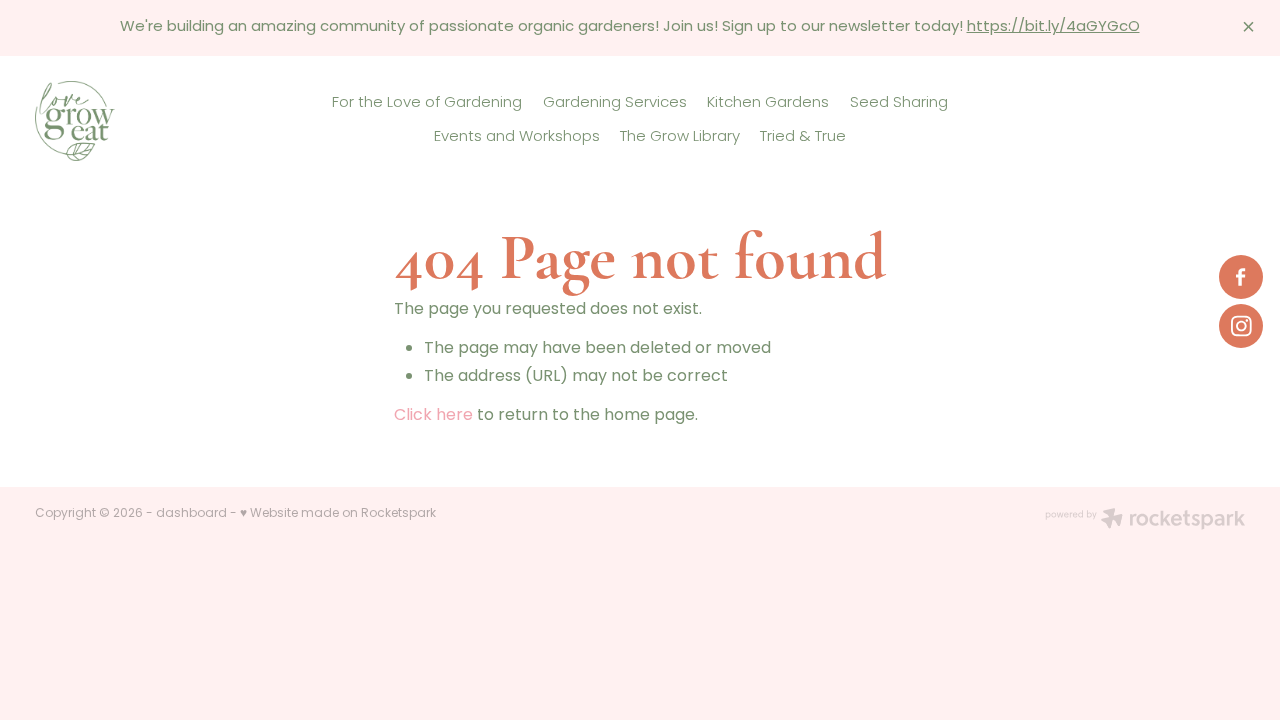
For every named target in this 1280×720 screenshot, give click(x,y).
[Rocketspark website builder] (1145, 521)
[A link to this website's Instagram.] (1241, 326)
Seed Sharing (899, 103)
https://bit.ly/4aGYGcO (1053, 27)
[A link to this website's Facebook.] (1241, 277)
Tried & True (803, 137)
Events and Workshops (517, 137)
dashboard (191, 514)
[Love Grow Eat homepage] (156, 121)
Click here (433, 416)
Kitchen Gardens (768, 103)
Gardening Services (615, 103)
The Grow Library (680, 137)
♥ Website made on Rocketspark (338, 514)
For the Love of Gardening (427, 103)
